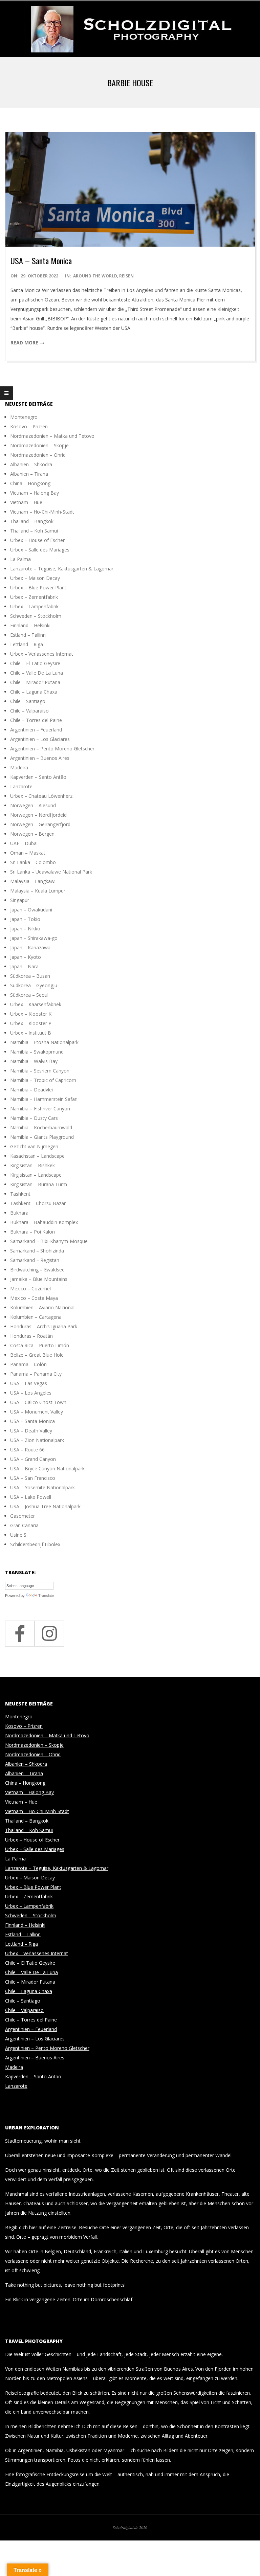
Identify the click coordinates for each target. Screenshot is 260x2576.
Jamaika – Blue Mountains (39, 1279)
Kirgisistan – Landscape (36, 1175)
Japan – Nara (24, 966)
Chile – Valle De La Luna (37, 673)
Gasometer (23, 1516)
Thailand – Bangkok (32, 521)
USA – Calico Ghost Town (38, 1402)
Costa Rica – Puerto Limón (40, 1345)
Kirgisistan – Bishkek (32, 1165)
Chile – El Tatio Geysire (35, 663)
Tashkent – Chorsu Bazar (38, 1203)
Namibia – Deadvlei (31, 1090)
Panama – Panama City (36, 1374)
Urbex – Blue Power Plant (38, 587)
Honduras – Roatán (31, 1336)
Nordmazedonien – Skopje (39, 445)
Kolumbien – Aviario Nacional (42, 1307)
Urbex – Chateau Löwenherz (41, 796)
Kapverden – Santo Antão (38, 777)
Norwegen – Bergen (32, 834)
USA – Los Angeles (31, 1393)
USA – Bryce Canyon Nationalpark (47, 1468)
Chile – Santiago (28, 701)
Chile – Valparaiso (29, 711)
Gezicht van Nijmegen (34, 1146)
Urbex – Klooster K (31, 1014)
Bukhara (19, 1213)
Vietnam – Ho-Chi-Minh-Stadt (42, 512)
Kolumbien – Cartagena (36, 1317)
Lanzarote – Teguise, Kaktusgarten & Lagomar (62, 569)
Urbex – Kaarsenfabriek (36, 1004)
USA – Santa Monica (41, 261)
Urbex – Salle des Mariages (40, 550)
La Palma (20, 559)
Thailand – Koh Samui (34, 531)
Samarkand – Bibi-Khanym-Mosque (49, 1241)
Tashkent (20, 1194)
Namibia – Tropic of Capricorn (43, 1080)
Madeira (19, 767)
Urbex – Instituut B (31, 1033)
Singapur (20, 900)
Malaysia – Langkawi (33, 881)
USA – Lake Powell (31, 1497)
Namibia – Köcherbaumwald (41, 1127)
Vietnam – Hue (26, 502)
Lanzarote (21, 786)
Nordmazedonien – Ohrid (38, 455)
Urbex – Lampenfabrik (34, 606)
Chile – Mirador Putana (35, 682)
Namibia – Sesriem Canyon (40, 1071)
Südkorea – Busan (30, 976)
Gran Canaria (24, 1525)
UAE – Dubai (24, 843)
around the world (95, 276)
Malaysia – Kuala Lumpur (38, 891)
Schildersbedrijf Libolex (35, 1544)
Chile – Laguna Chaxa (34, 692)
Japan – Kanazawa (30, 947)
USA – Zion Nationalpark (37, 1440)
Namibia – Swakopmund (37, 1052)
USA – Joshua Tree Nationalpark (45, 1506)
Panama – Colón (28, 1364)
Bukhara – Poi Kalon (32, 1232)
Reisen (126, 276)
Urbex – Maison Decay (35, 578)
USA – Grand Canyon (33, 1459)
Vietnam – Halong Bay (35, 493)
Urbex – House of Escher (37, 540)
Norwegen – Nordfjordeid (38, 815)
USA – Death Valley (31, 1431)
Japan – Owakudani (31, 910)
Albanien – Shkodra (31, 464)
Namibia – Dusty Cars (34, 1118)
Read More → (27, 343)
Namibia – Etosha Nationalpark (44, 1042)
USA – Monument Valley (37, 1412)
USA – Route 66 (27, 1450)
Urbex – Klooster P (31, 1023)
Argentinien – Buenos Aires (40, 758)
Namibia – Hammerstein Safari (44, 1099)
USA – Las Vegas (29, 1383)
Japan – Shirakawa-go (34, 938)
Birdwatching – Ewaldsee (37, 1270)
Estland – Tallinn (28, 635)
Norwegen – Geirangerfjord (40, 824)
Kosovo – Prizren (29, 426)
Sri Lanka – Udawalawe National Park (51, 872)
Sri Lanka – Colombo (33, 862)
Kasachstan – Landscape (37, 1156)
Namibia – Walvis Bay (34, 1061)
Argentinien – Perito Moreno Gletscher (52, 749)
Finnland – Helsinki (30, 625)
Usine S (18, 1535)
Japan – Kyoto (26, 957)
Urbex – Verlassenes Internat (42, 654)
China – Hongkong (30, 483)
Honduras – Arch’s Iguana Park (44, 1326)
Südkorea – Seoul (29, 995)
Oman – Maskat (28, 853)
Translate (46, 1596)
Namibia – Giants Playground (42, 1137)
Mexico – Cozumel (30, 1289)
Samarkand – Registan (35, 1260)
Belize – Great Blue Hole (37, 1355)
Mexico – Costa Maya (34, 1298)
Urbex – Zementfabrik (34, 597)
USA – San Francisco (33, 1478)
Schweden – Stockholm (36, 616)
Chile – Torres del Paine (36, 720)
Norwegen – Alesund (33, 805)
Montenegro (24, 417)
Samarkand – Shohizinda (37, 1251)
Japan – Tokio (25, 919)
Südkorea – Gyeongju (34, 985)
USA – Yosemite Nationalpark (42, 1487)
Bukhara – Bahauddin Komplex (44, 1222)
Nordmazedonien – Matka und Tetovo (52, 436)
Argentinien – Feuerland (36, 730)
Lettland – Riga (27, 644)
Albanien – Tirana (29, 474)
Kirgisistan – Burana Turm (39, 1184)
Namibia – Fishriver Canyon (40, 1109)
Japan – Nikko (25, 929)
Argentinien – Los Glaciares (40, 739)
